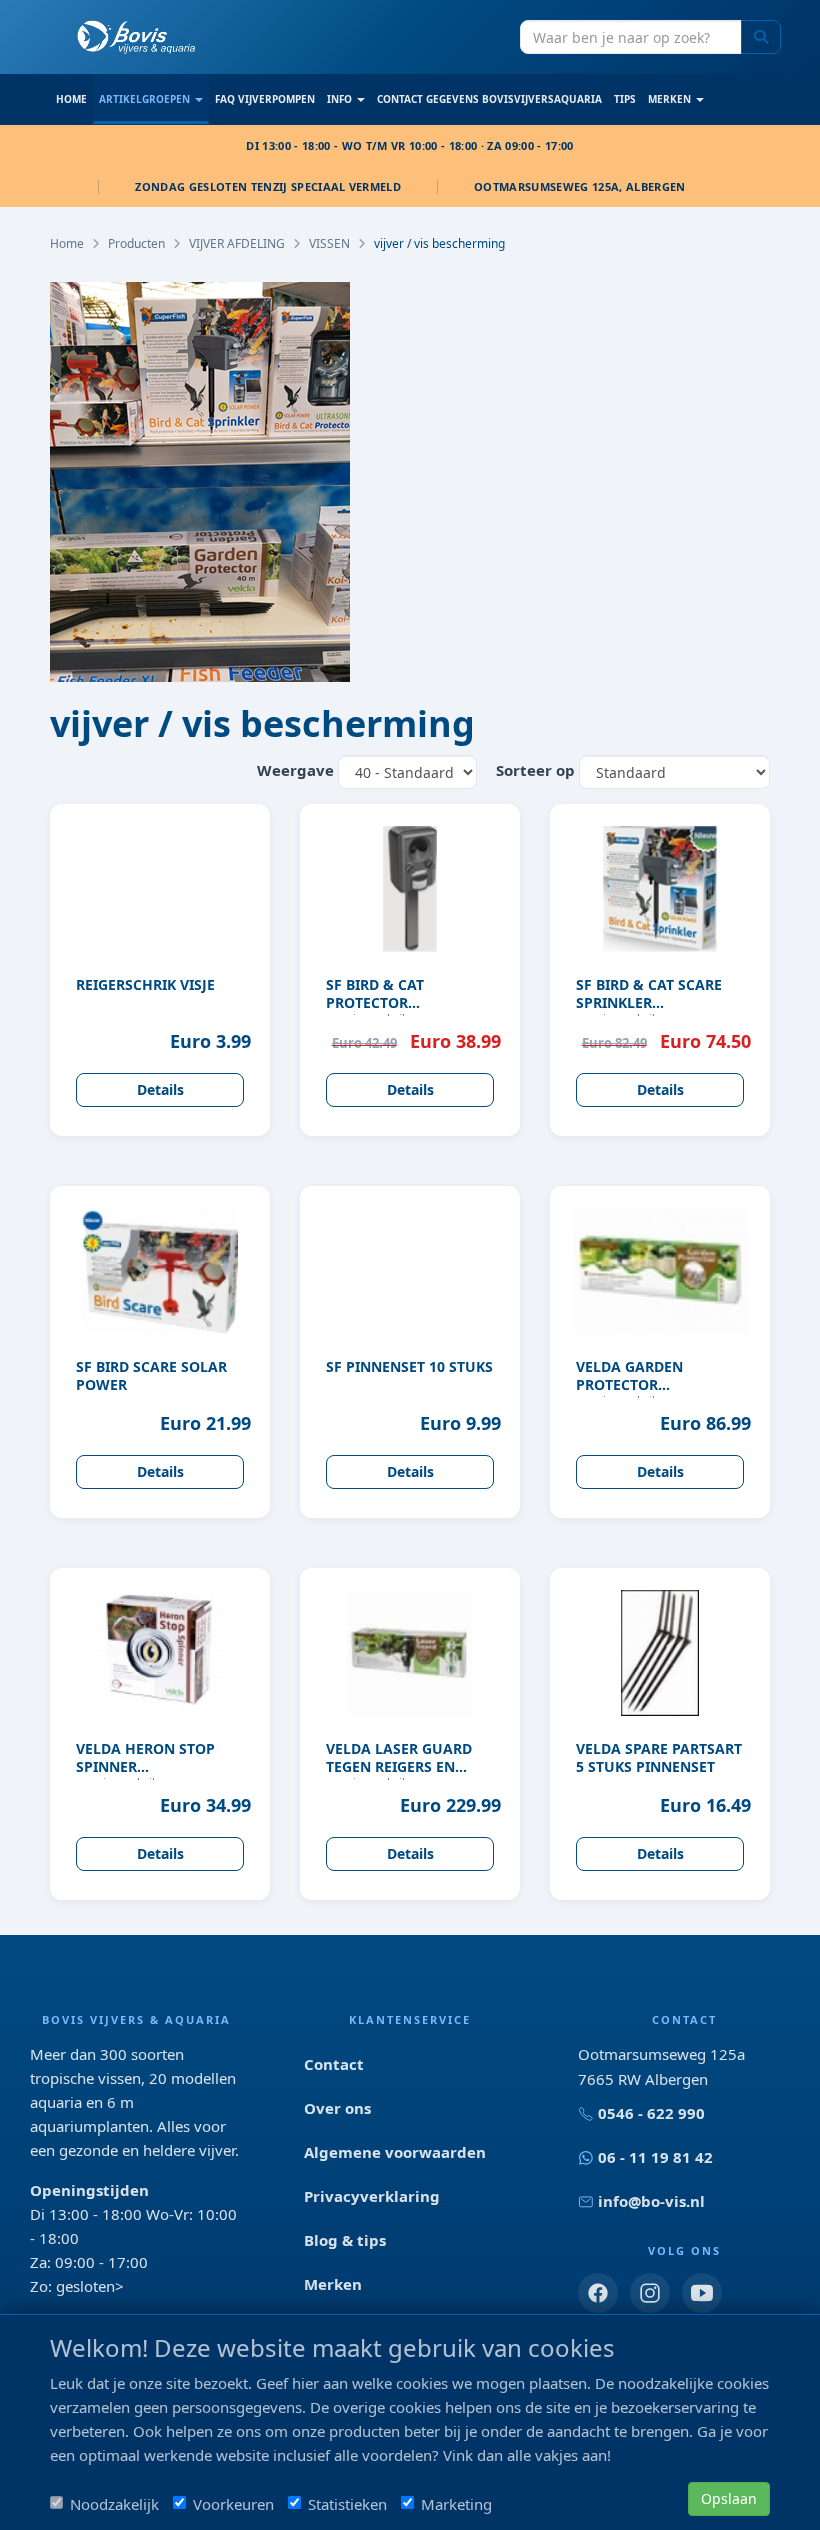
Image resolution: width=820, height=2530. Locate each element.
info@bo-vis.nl (651, 2201)
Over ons (337, 2108)
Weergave (295, 770)
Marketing (456, 2504)
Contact (334, 2064)
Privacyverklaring (372, 2196)
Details (160, 1089)
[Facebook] (598, 2293)
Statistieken (347, 2504)
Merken (333, 2284)
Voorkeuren (233, 2504)
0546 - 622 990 (651, 2113)
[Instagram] (650, 2293)
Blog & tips (345, 2240)
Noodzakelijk (114, 2504)
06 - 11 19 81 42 (655, 2157)
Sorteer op (535, 770)
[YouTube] (702, 2293)
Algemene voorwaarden (395, 2152)
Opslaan (729, 2498)
